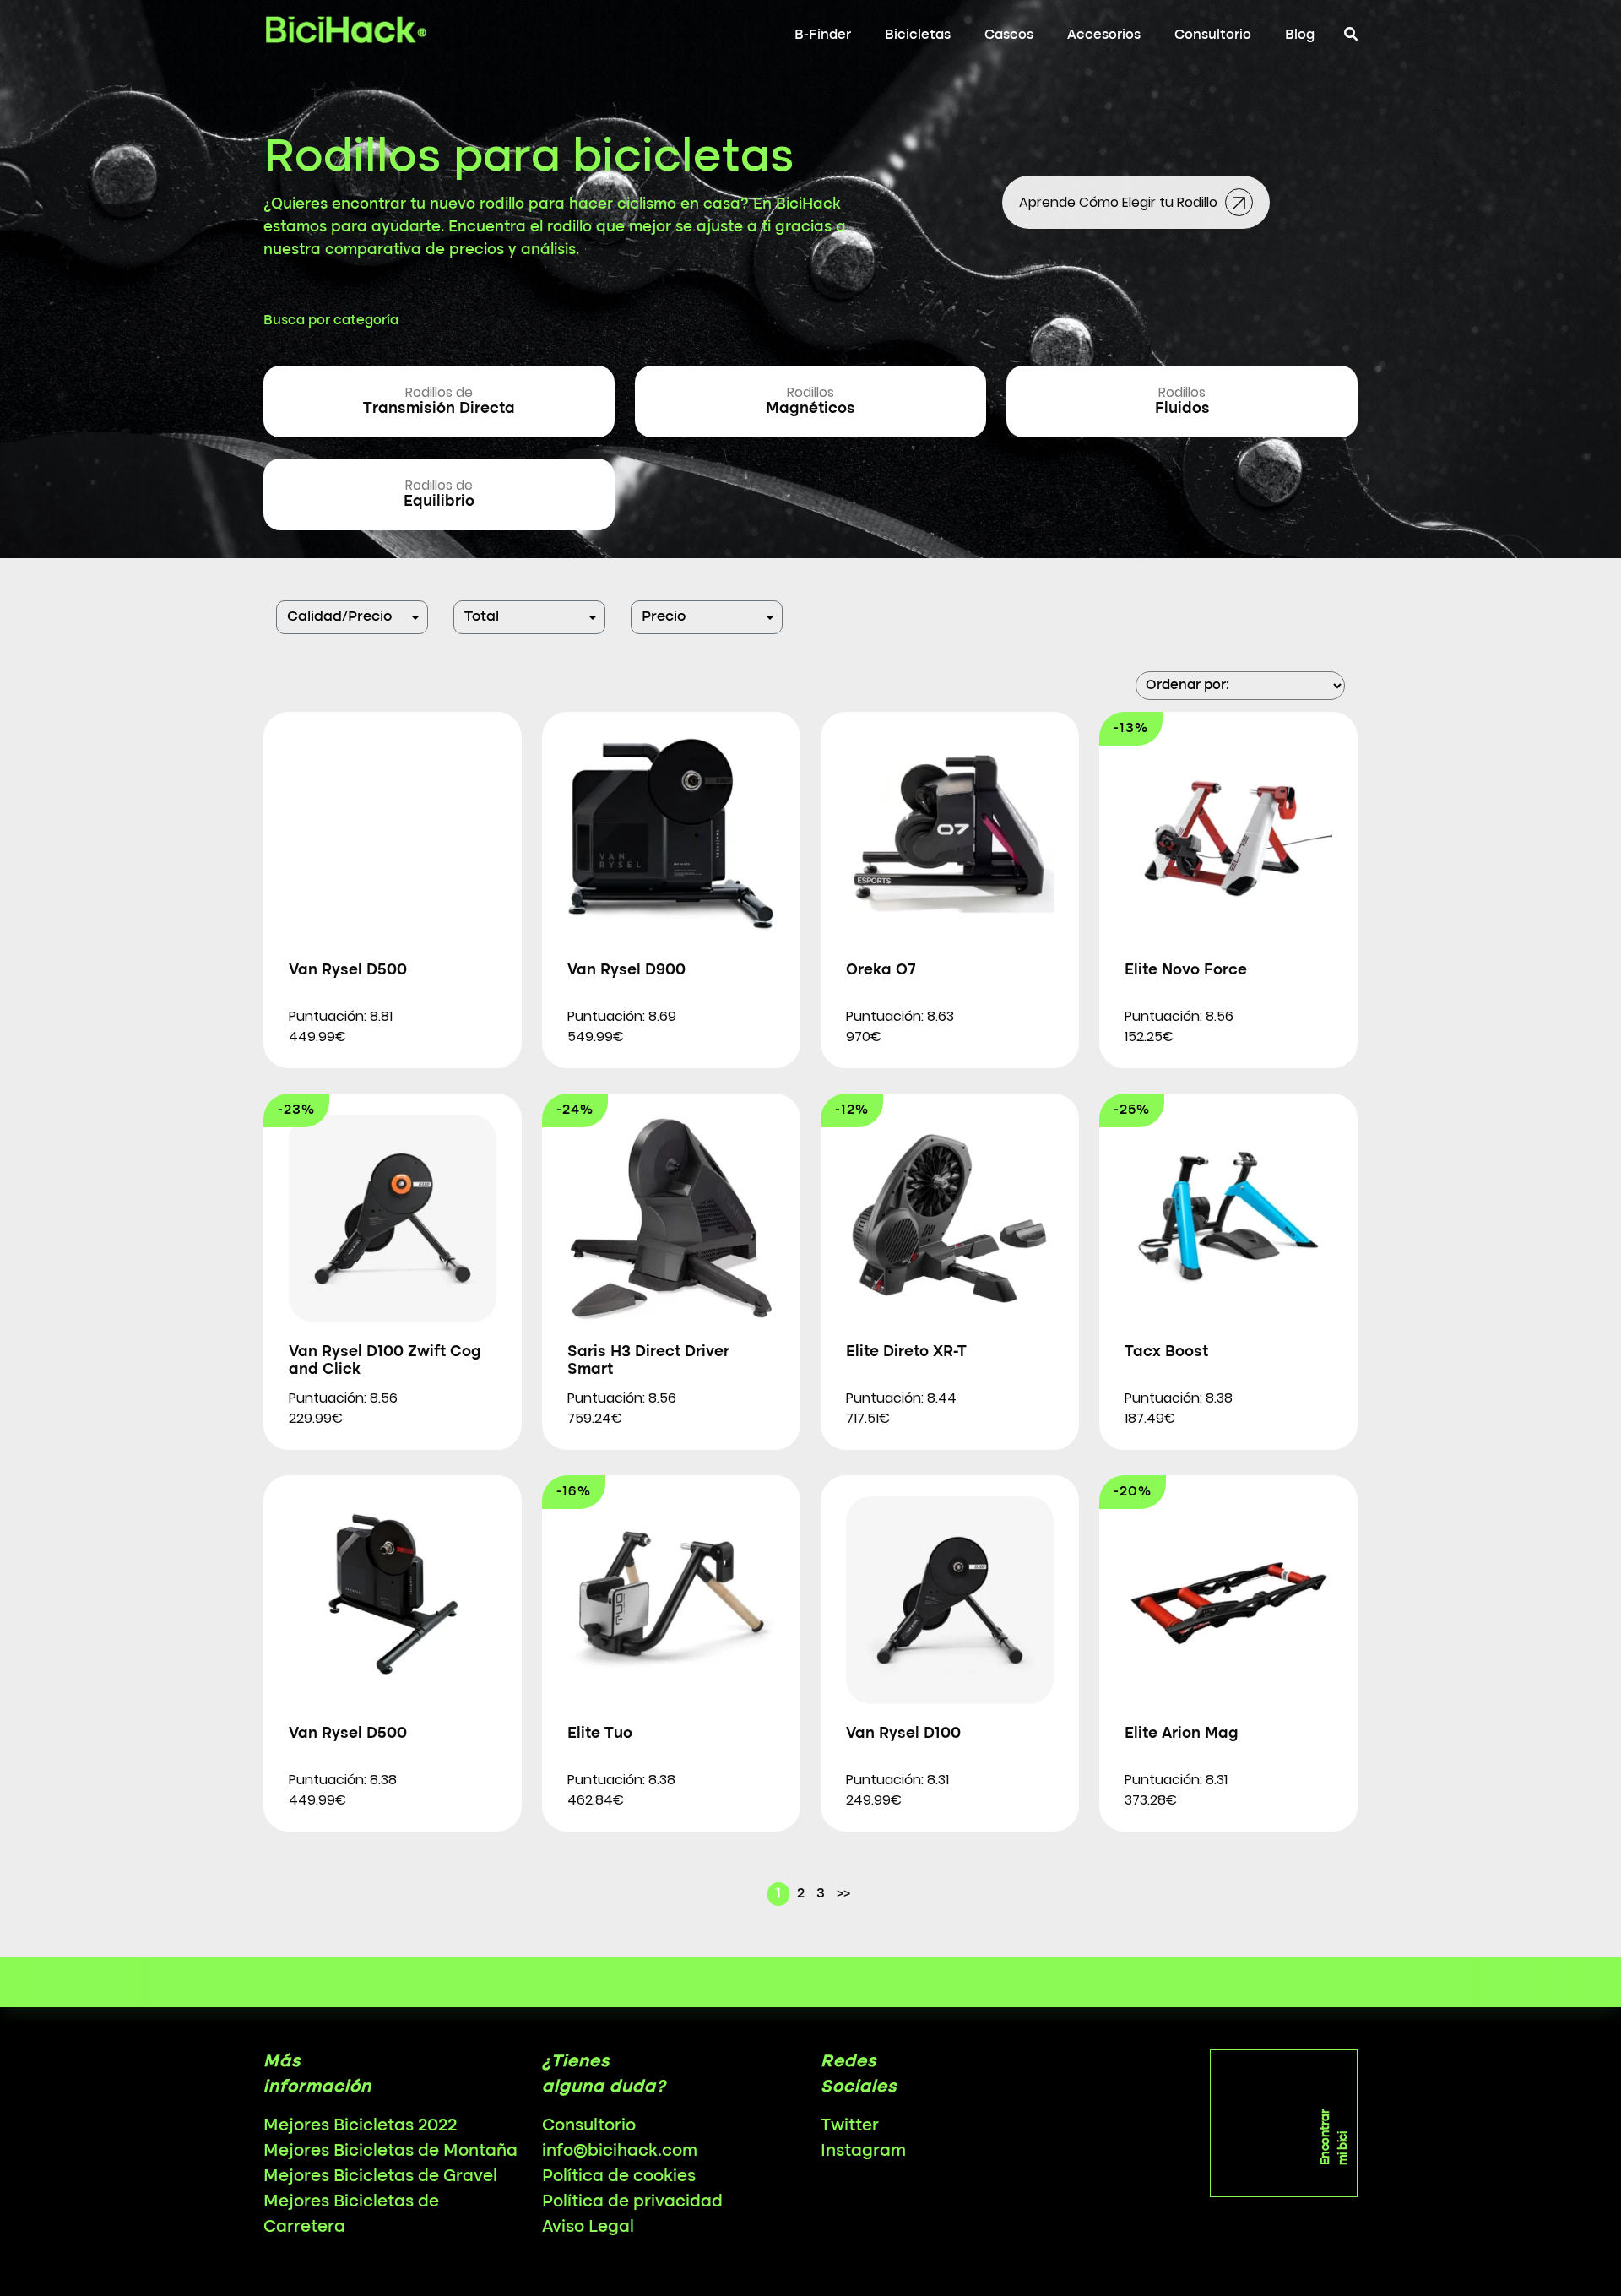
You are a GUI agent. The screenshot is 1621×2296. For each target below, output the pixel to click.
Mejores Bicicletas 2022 (360, 2126)
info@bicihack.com (620, 2152)
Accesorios (1104, 35)
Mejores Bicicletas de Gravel (380, 2177)
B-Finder (823, 35)
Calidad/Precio (339, 617)
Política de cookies (619, 2177)
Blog (1300, 35)
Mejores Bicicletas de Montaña (390, 2152)
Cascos (1009, 35)
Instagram (863, 2152)
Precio (664, 617)
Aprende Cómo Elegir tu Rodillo (1120, 202)
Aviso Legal (588, 2228)
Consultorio (1213, 35)
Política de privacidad (632, 2202)
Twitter (850, 2126)
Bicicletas (918, 35)
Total (482, 617)
